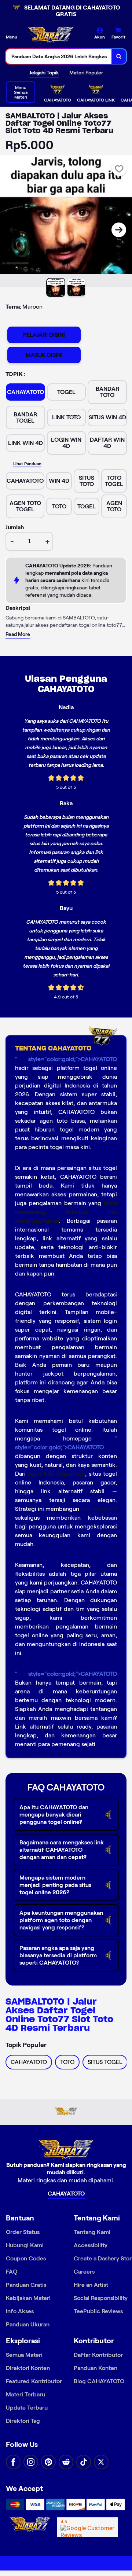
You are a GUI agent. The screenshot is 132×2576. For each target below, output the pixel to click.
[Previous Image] (13, 230)
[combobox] (59, 56)
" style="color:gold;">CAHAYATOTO (66, 1059)
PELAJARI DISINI (44, 335)
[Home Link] (51, 36)
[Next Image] (119, 230)
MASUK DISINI (44, 355)
